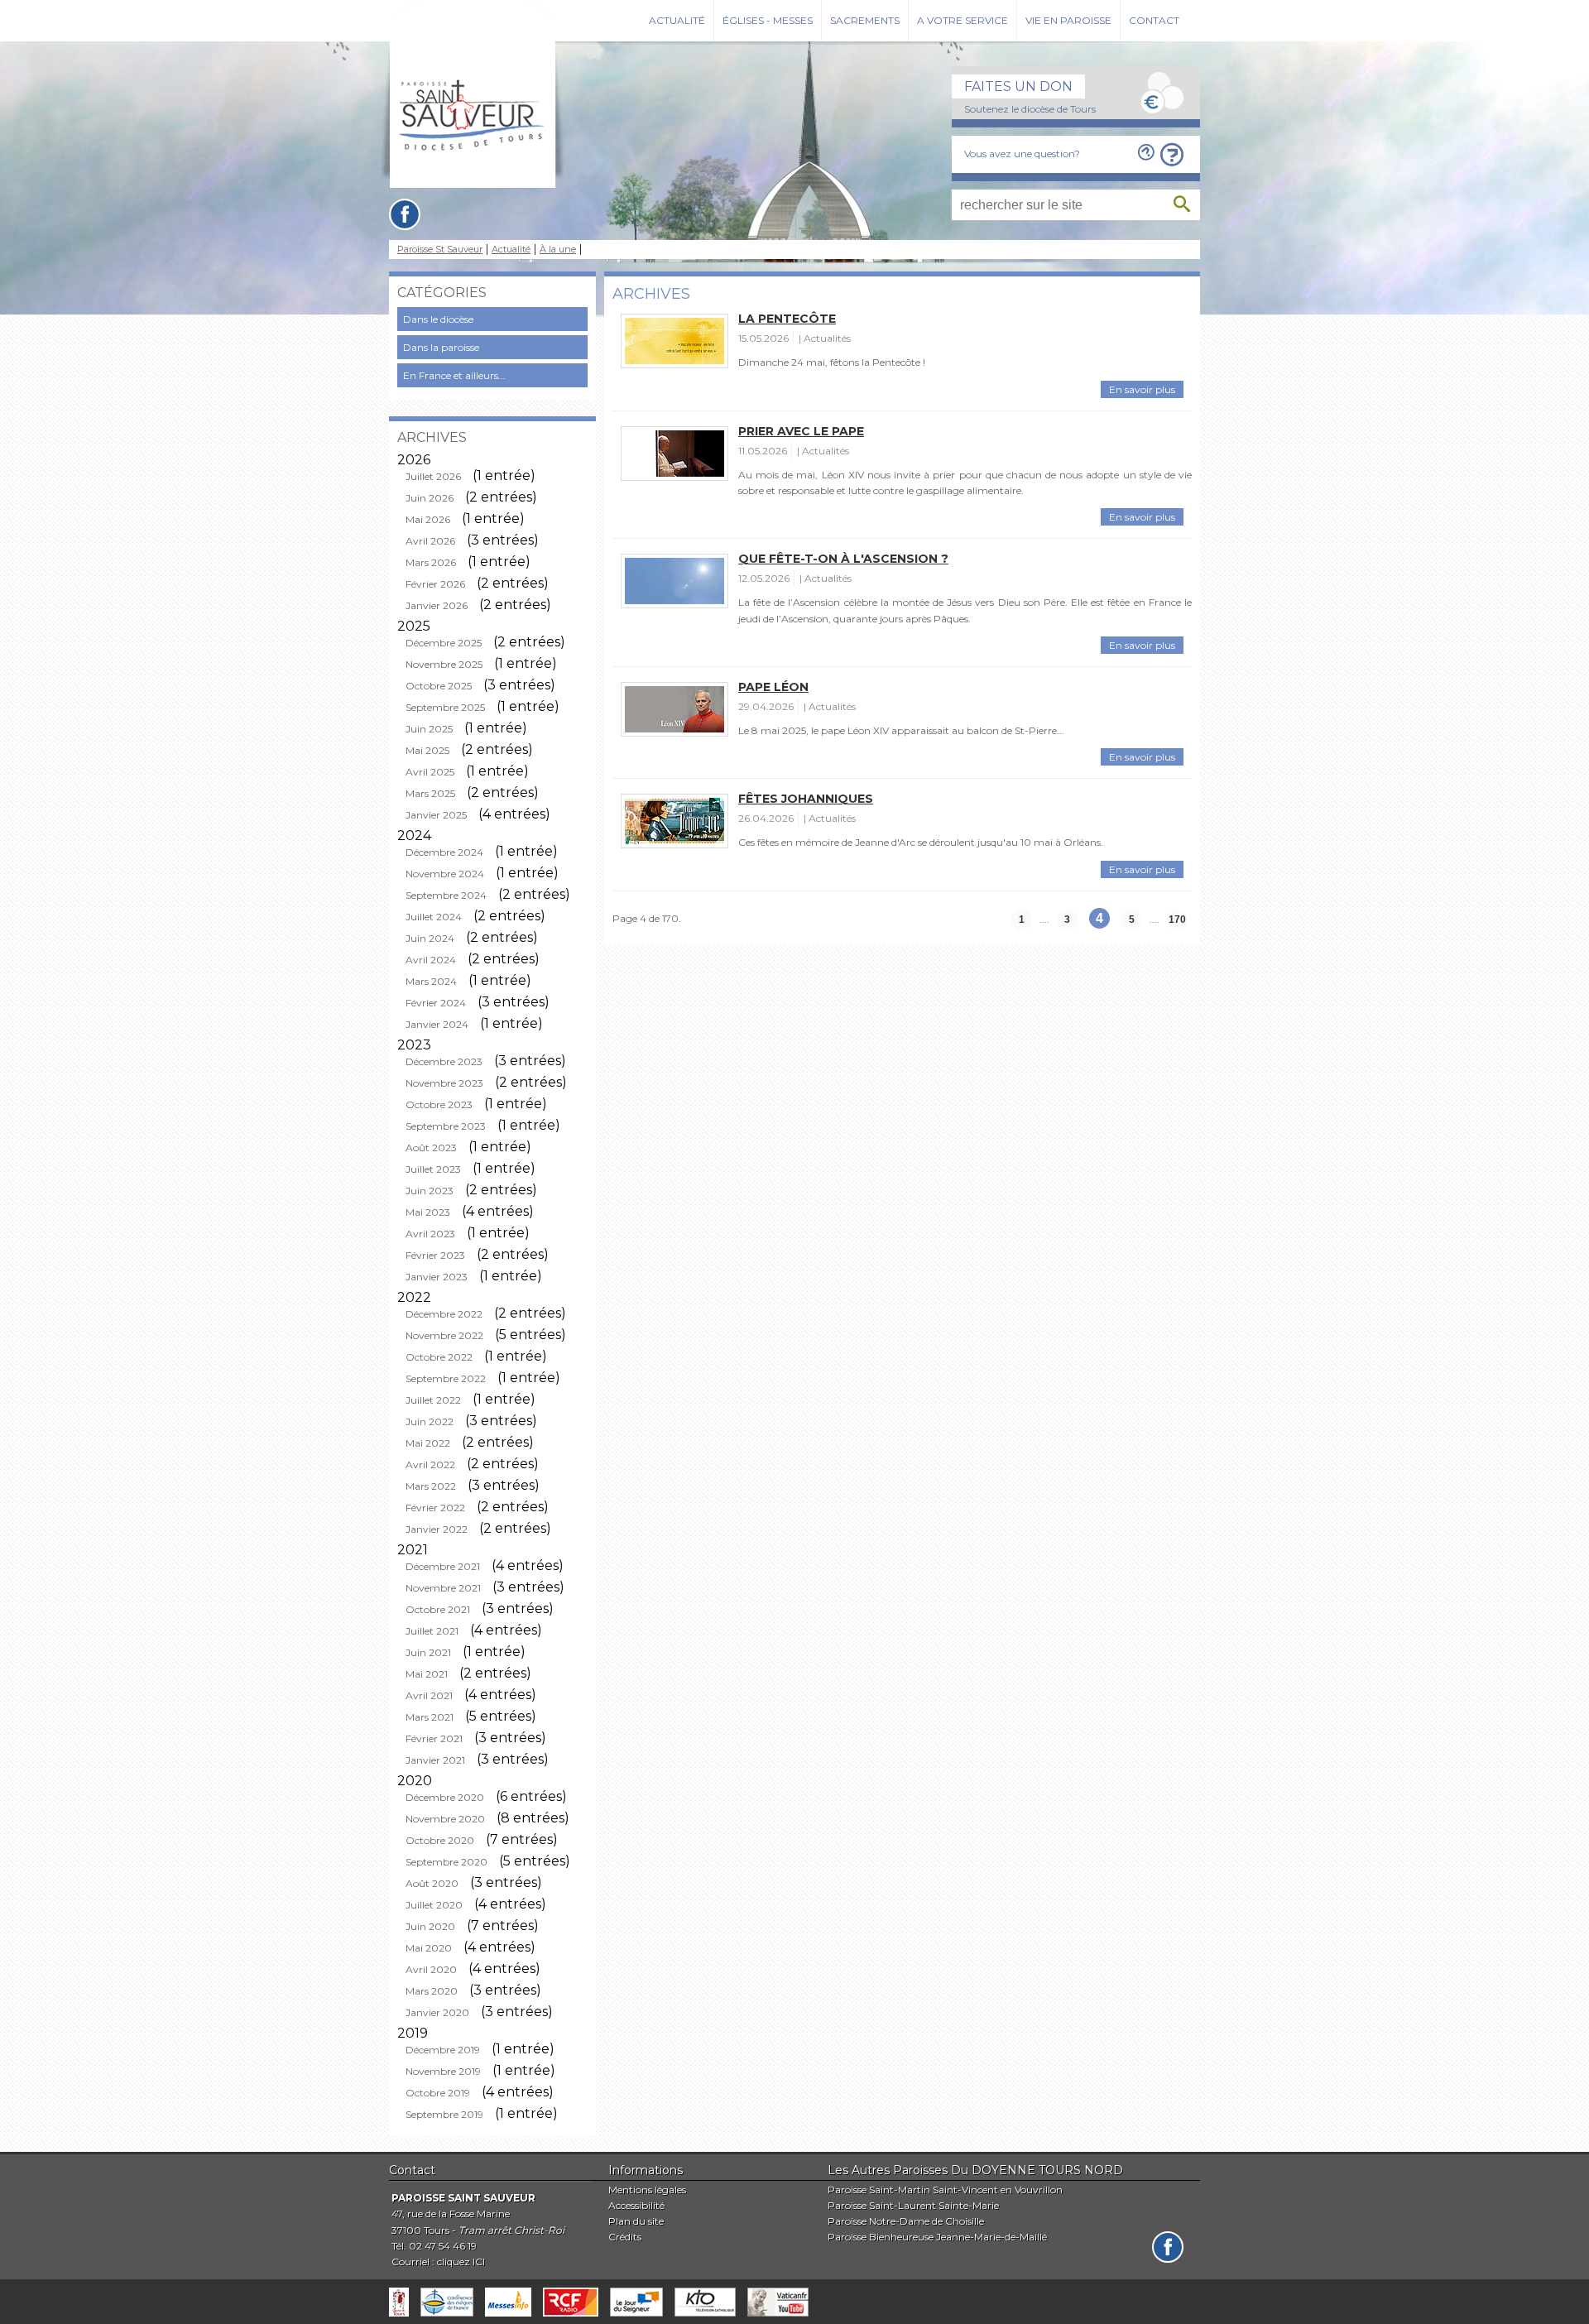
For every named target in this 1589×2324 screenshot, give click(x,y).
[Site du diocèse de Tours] (399, 2302)
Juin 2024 (430, 938)
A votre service (963, 20)
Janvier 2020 (437, 2012)
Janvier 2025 (436, 815)
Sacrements (865, 20)
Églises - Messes (768, 20)
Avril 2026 (430, 541)
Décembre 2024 (444, 852)
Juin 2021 (428, 1652)
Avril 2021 (429, 1695)
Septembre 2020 (446, 1862)
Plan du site (636, 2221)
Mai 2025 (427, 750)
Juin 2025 (429, 729)
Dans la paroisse (441, 347)
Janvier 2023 (437, 1277)
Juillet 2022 (433, 1400)
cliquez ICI (461, 2262)
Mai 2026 (428, 519)
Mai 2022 (428, 1443)
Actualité (677, 20)
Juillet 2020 (434, 1905)
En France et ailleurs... (454, 375)
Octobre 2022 (439, 1357)
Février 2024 (436, 1003)
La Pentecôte (787, 319)
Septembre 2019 (444, 2114)
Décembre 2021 (443, 1566)
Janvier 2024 (437, 1024)
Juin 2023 (430, 1191)
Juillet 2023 (433, 1169)
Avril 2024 (431, 960)
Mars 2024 (431, 981)
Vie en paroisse (1068, 20)
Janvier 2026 (437, 605)
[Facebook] (405, 214)
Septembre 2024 (446, 895)
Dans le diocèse (438, 319)
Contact (1154, 20)
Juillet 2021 (432, 1631)
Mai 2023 (428, 1212)
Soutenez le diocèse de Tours (1030, 109)
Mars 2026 (431, 562)
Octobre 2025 (439, 686)
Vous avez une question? (1022, 154)
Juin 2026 (430, 498)
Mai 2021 (427, 1674)
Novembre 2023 (444, 1083)
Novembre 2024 (445, 874)
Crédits (625, 2237)
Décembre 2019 (443, 2050)
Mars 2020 (432, 1991)
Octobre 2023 (439, 1104)
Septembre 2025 (445, 707)
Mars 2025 (430, 793)
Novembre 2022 (444, 1335)
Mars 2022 (431, 1486)
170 (1177, 920)
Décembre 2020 (445, 1797)
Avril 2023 (430, 1234)
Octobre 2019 (438, 2093)
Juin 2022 (430, 1421)
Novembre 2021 (443, 1588)
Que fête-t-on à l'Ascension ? (843, 559)
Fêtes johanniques (806, 799)
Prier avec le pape (801, 431)
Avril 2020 (431, 1969)
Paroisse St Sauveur (440, 250)
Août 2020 (432, 1883)
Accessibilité (636, 2205)
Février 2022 (435, 1508)
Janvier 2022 (437, 1529)
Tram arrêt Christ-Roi (511, 2230)
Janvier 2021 (435, 1760)
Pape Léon (773, 687)
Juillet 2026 (433, 476)
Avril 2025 (430, 772)
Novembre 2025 (444, 664)
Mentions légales (647, 2190)
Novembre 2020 (445, 1819)
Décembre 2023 (444, 1061)
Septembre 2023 (446, 1126)
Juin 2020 (430, 1926)
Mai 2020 (429, 1948)
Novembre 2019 (443, 2071)
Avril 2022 (430, 1465)
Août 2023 (431, 1148)
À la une (558, 250)
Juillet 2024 (434, 917)
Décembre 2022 (444, 1314)
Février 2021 (434, 1738)
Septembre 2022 (446, 1378)
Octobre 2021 (438, 1609)
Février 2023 (435, 1255)
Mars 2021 (430, 1717)
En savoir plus (1142, 389)
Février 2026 (435, 584)
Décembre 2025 (444, 643)
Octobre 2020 (440, 1840)
